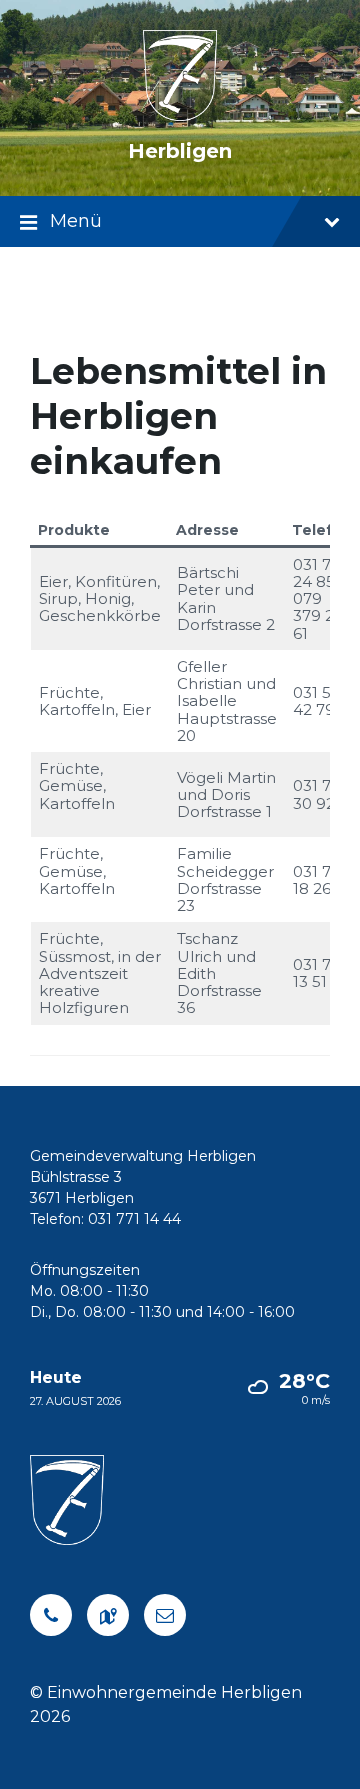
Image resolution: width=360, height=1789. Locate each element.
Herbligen (180, 151)
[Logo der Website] (180, 115)
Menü (76, 221)
